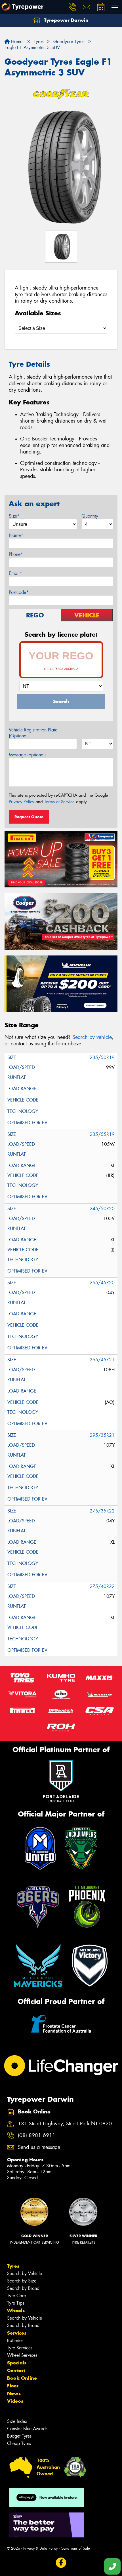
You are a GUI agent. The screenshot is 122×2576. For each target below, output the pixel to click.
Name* (16, 535)
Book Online (22, 2378)
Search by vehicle (92, 1037)
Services (17, 2333)
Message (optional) (27, 755)
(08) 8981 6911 (37, 2135)
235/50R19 (102, 1057)
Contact (16, 2370)
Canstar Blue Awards (27, 2429)
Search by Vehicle (25, 2274)
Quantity (90, 516)
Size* (14, 516)
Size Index (17, 2421)
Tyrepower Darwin (66, 20)
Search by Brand (23, 2288)
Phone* (16, 554)
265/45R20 (102, 1283)
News (14, 2393)
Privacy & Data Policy (40, 2548)
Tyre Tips (16, 2303)
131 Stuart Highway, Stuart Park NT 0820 (65, 2124)
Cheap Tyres (19, 2443)
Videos (15, 2401)
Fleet (13, 2386)
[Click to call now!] (72, 7)
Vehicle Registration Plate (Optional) (33, 733)
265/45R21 (102, 1360)
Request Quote (29, 817)
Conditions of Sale (75, 2548)
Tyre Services (20, 2348)
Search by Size (22, 2281)
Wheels (16, 2311)
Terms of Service (59, 802)
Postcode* (19, 592)
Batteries (15, 2340)
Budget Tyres (19, 2436)
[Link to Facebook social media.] (61, 2563)
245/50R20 (102, 1209)
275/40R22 (102, 1586)
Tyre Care (16, 2296)
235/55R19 (102, 1134)
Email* (15, 573)
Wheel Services (22, 2355)
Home (16, 42)
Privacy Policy (21, 802)
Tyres (13, 2266)
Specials (17, 2363)
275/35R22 (102, 1511)
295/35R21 (102, 1435)
